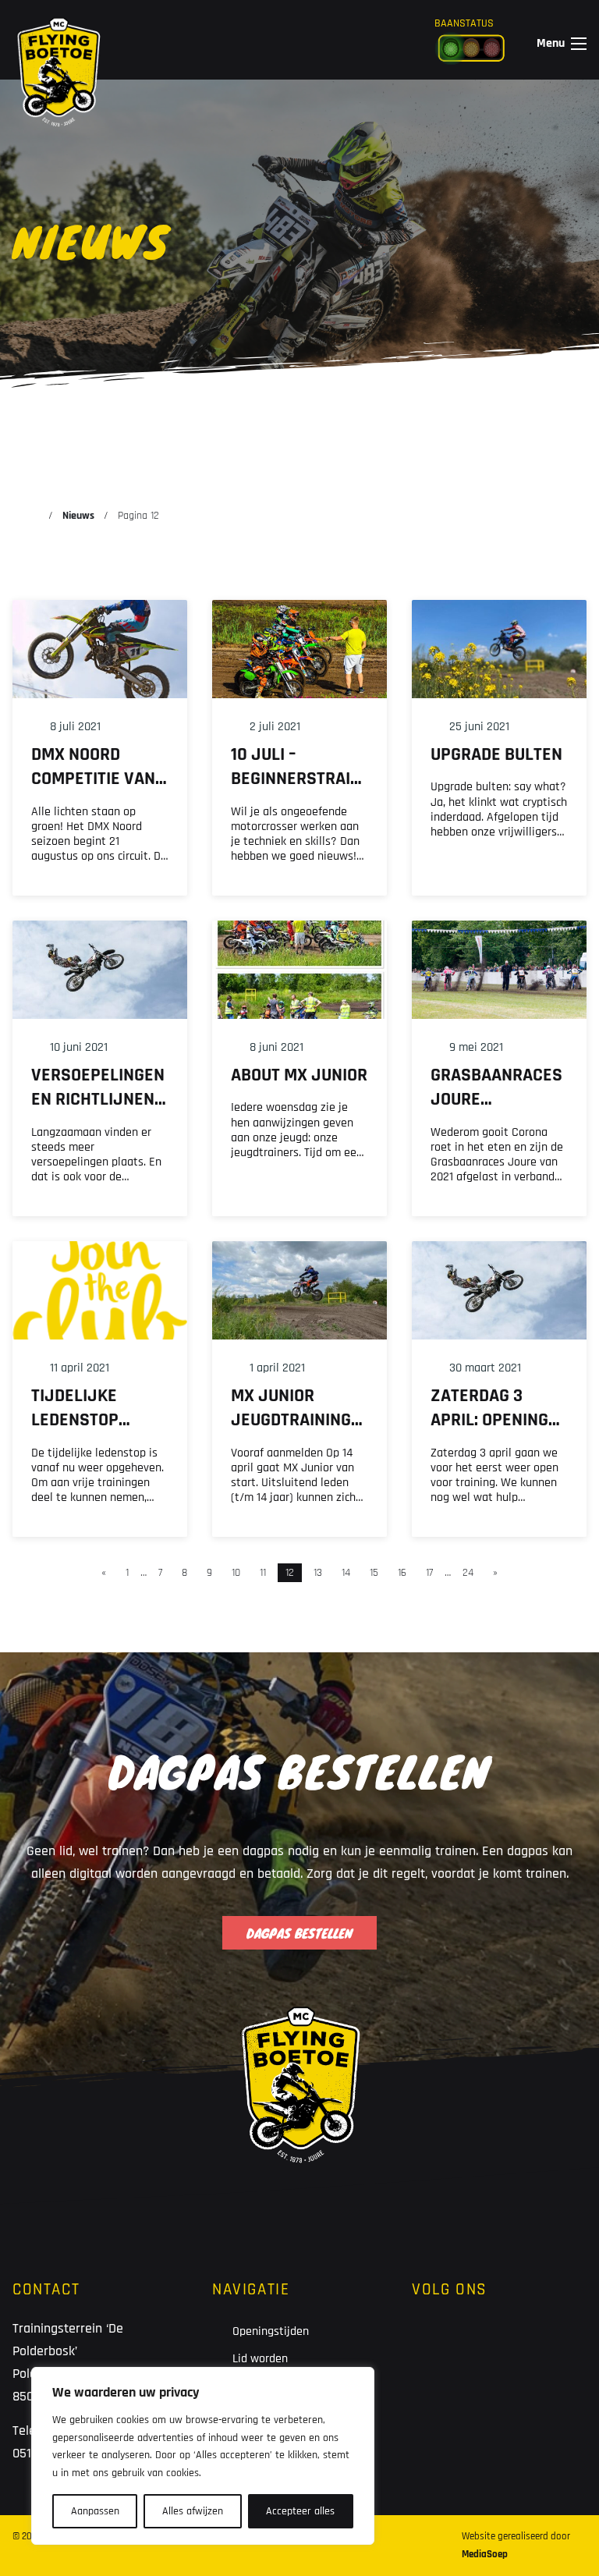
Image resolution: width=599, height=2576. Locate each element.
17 (429, 1573)
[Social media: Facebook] (432, 2345)
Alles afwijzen (193, 2511)
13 (318, 1573)
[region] (203, 2456)
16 (402, 1573)
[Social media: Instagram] (480, 2345)
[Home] (32, 516)
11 (263, 1573)
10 (236, 1573)
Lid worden (260, 2359)
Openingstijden (271, 2331)
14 (346, 1573)
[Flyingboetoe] (58, 39)
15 (374, 1573)
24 (468, 1573)
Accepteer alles (300, 2511)
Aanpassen (95, 2511)
